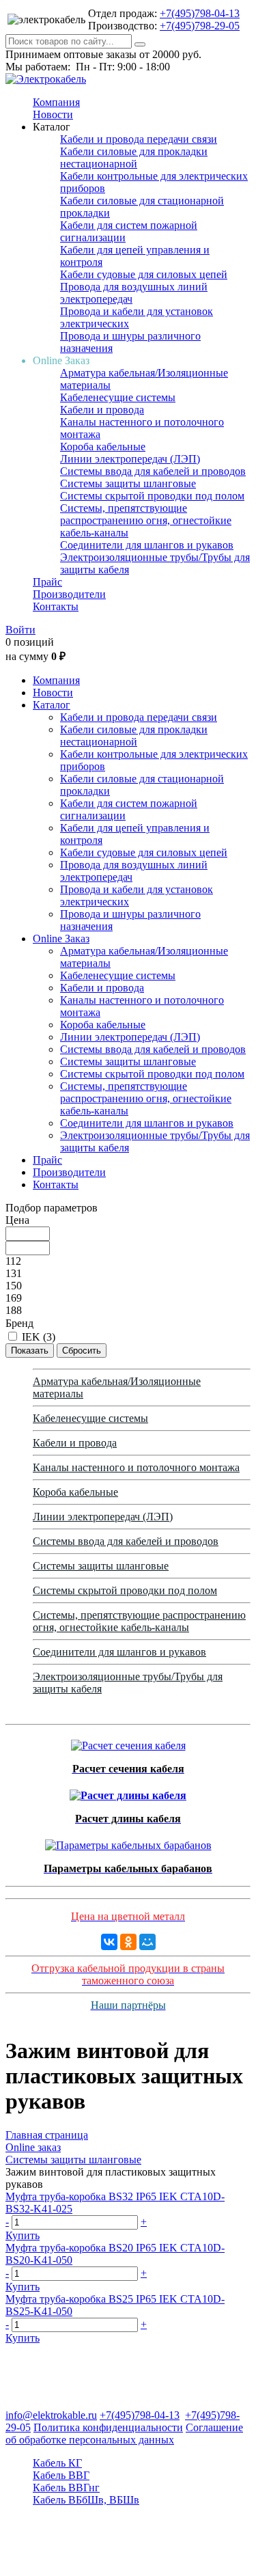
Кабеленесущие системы (118, 397)
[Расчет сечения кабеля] (128, 1742)
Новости (53, 114)
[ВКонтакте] (109, 1942)
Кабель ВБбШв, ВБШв (86, 2500)
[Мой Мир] (147, 1942)
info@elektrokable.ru (51, 2415)
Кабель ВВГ (61, 2475)
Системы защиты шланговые (128, 483)
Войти (20, 630)
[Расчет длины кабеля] (128, 1792)
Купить (23, 2235)
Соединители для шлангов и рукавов (147, 545)
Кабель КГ (57, 2463)
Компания (56, 102)
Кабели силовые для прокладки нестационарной (134, 157)
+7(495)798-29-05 (200, 26)
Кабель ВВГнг (66, 2488)
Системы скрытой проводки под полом (152, 496)
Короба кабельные (103, 447)
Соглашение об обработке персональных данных (124, 2434)
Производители (69, 594)
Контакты (56, 606)
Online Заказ (61, 938)
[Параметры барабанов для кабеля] (128, 1842)
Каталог (52, 705)
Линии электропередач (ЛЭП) (130, 459)
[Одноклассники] (128, 1942)
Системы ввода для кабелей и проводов (153, 471)
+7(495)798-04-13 (200, 13)
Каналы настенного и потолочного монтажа (136, 1467)
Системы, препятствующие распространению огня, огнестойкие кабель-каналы (146, 520)
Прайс (47, 582)
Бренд (19, 1323)
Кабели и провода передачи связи (139, 139)
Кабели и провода (102, 410)
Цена (17, 1220)
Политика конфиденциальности (108, 2427)
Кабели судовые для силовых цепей (144, 274)
